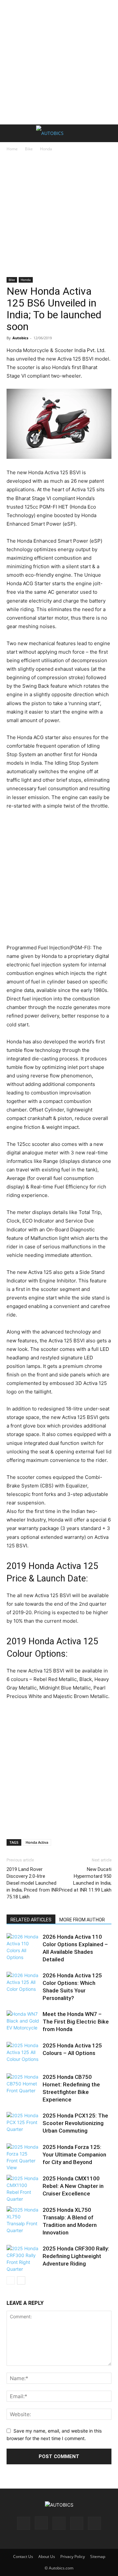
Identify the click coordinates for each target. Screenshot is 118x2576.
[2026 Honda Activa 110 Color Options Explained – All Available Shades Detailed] (23, 1947)
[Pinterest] (59, 2523)
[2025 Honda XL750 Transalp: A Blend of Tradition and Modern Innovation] (23, 2220)
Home (12, 149)
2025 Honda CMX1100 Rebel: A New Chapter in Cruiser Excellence (73, 2186)
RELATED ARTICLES (31, 1920)
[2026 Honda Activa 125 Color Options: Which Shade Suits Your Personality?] (23, 1984)
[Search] (109, 133)
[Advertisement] (59, 62)
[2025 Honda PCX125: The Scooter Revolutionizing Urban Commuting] (23, 2124)
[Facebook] (24, 2523)
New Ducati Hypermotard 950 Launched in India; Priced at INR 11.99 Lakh (85, 1880)
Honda (46, 149)
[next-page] (21, 2280)
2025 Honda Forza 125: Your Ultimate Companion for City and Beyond (74, 2155)
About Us (47, 2557)
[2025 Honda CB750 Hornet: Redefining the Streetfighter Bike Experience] (23, 2086)
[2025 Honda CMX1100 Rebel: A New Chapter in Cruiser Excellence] (23, 2189)
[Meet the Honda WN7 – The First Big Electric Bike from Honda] (23, 2023)
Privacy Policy (73, 2557)
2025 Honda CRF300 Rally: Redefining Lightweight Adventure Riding (76, 2256)
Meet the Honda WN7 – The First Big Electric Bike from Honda (76, 2022)
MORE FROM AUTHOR (82, 1920)
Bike (29, 149)
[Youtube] (94, 2523)
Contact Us (23, 2557)
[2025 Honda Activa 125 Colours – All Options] (23, 2054)
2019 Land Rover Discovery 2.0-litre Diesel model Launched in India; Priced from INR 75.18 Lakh (33, 1883)
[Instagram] (41, 2523)
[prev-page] (11, 2280)
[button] (11, 133)
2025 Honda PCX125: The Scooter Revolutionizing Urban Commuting (75, 2123)
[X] (77, 2523)
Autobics (20, 338)
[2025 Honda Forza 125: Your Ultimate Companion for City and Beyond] (23, 2157)
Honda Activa (37, 1842)
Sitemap (98, 2557)
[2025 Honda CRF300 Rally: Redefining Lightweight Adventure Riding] (23, 2259)
